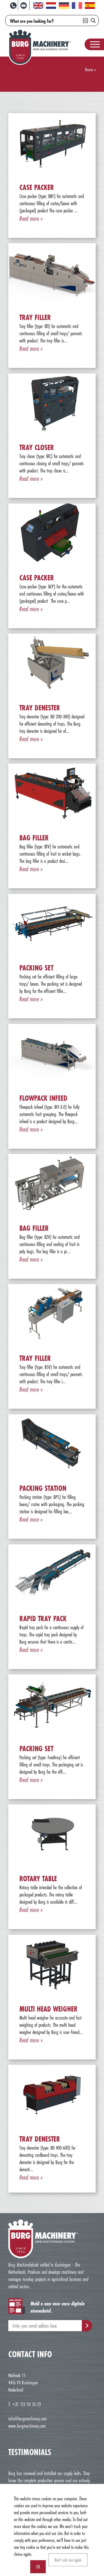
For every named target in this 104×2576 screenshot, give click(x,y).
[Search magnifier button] (93, 21)
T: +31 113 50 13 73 (25, 2404)
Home (89, 69)
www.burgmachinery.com (27, 2426)
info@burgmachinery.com (27, 2419)
